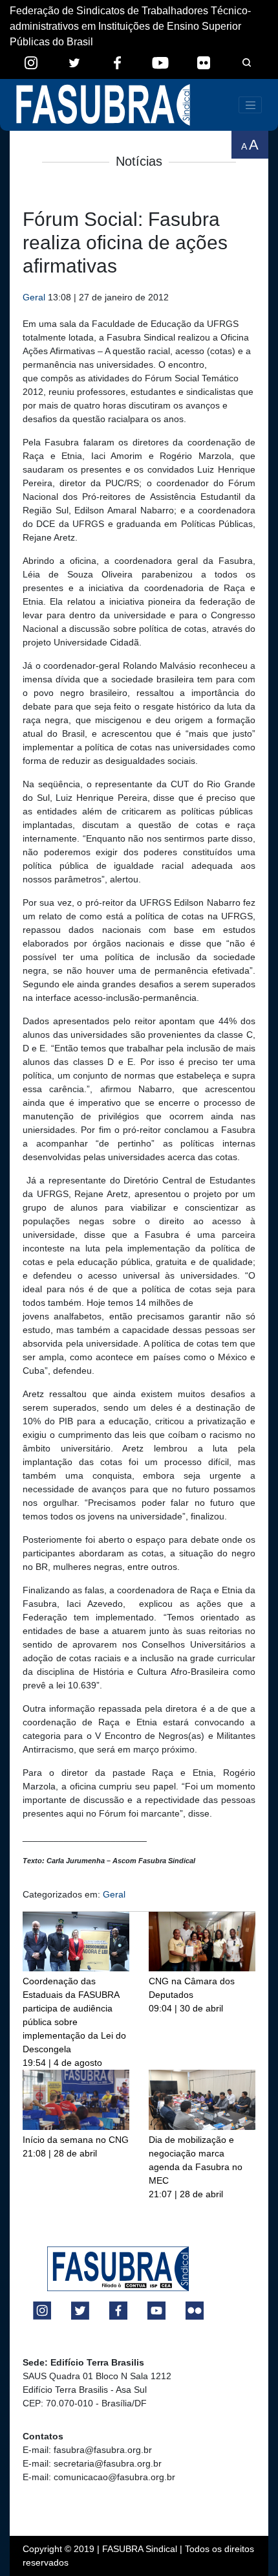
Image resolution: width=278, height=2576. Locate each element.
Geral (34, 297)
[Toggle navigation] (250, 105)
